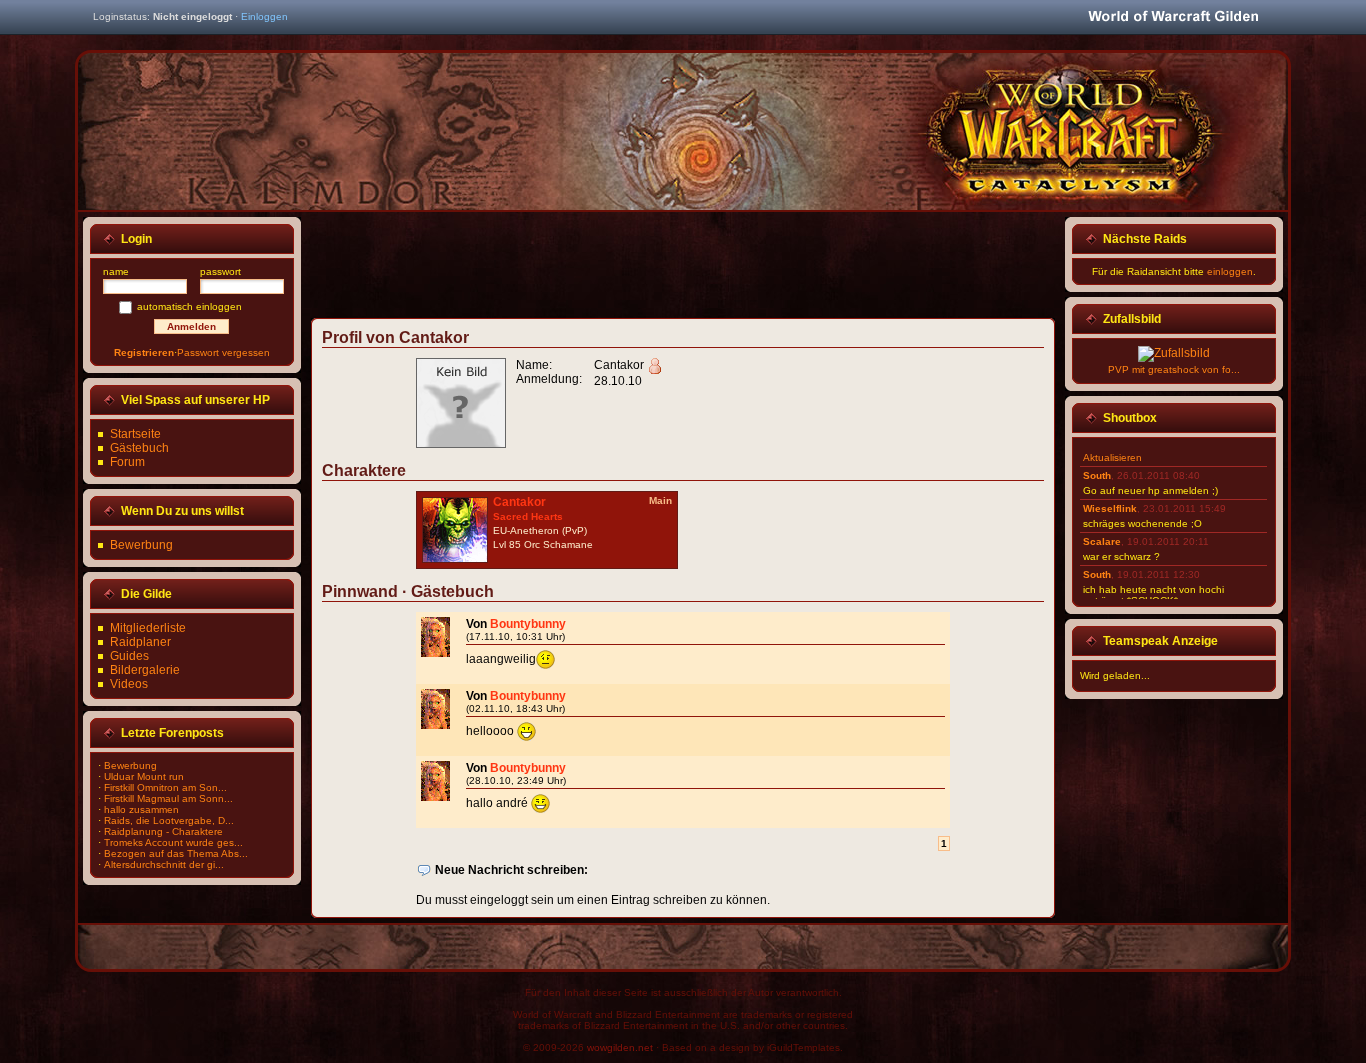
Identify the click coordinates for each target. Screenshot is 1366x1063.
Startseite (135, 434)
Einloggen (264, 16)
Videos (129, 684)
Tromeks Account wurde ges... (173, 842)
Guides (129, 656)
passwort (220, 271)
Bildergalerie (145, 670)
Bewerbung (141, 545)
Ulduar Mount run (144, 776)
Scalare (1102, 541)
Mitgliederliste (148, 628)
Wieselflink (1110, 508)
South (1097, 475)
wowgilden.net (620, 1047)
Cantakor (519, 502)
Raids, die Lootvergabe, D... (169, 820)
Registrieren (144, 352)
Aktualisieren (1112, 457)
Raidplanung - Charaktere (163, 831)
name (116, 271)
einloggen (1230, 271)
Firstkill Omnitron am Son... (165, 787)
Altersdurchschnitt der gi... (164, 864)
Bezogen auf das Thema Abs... (176, 853)
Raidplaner (140, 642)
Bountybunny (528, 624)
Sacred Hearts (528, 516)
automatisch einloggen (189, 306)
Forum (127, 462)
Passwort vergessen (223, 352)
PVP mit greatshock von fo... (1174, 369)
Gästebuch (139, 448)
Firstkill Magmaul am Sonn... (168, 798)
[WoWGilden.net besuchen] (1173, 17)
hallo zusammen (141, 809)
